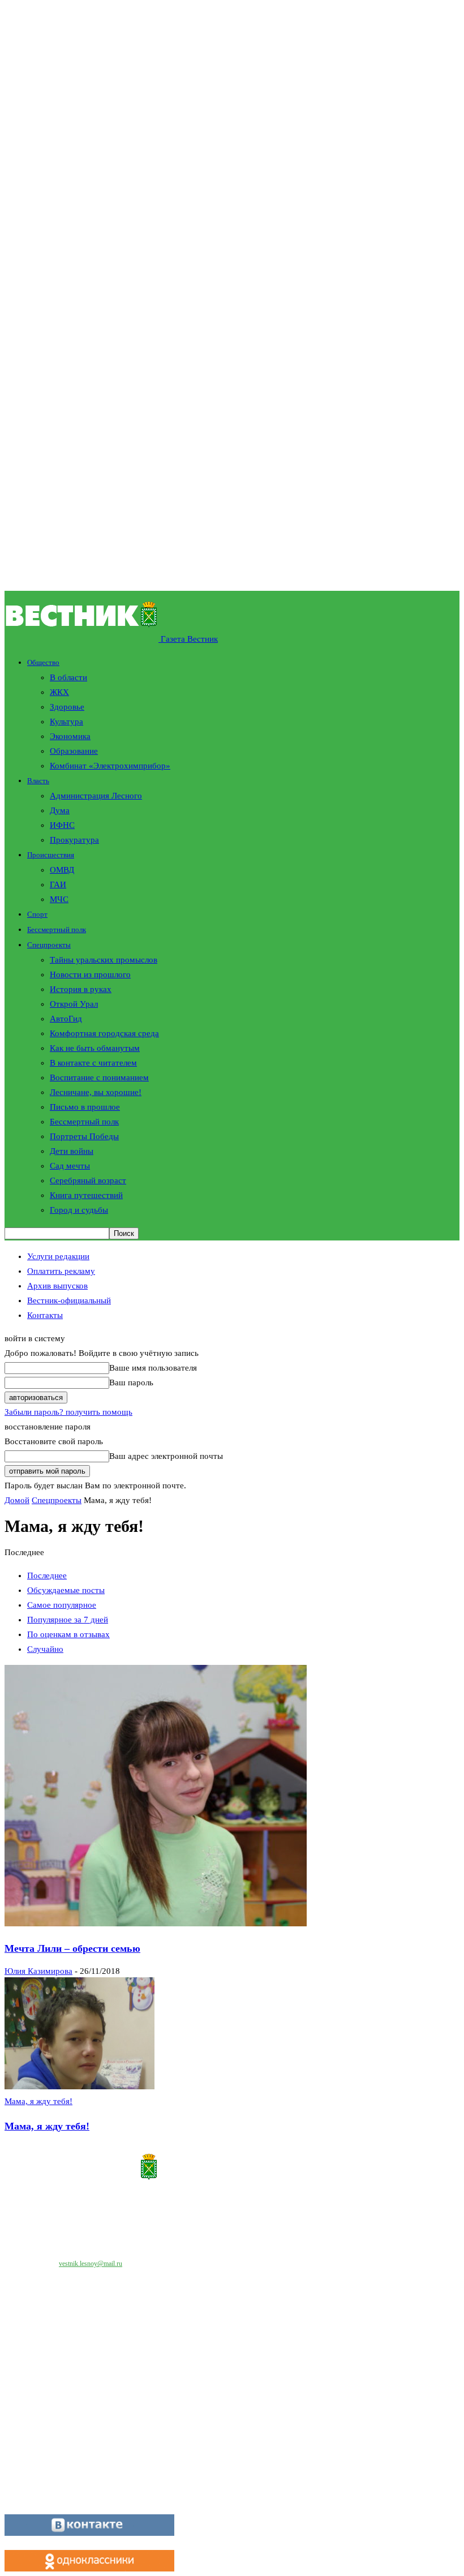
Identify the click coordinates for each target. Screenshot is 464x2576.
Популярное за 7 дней (68, 1620)
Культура (66, 722)
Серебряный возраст (88, 1180)
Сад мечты (70, 1166)
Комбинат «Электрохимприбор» (110, 766)
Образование (74, 751)
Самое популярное (62, 1605)
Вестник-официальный (69, 1300)
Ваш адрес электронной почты (166, 1456)
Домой (17, 1500)
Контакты (45, 1315)
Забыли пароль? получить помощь (68, 1412)
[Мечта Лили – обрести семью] (156, 1924)
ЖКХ (59, 692)
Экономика (70, 736)
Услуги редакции (58, 1256)
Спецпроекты (49, 945)
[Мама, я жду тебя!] (80, 2086)
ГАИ (58, 885)
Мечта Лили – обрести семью (72, 1948)
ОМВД (62, 870)
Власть (38, 781)
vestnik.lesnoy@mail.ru (91, 2264)
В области (68, 677)
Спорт (37, 914)
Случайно (45, 1649)
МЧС (59, 899)
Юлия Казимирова (38, 1971)
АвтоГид (66, 1019)
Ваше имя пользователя (153, 1368)
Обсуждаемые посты (66, 1590)
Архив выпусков (57, 1286)
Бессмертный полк (57, 929)
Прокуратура (74, 840)
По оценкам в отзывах (68, 1634)
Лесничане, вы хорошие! (96, 1092)
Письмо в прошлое (85, 1107)
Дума (60, 810)
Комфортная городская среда (104, 1033)
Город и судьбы (79, 1210)
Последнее (47, 1575)
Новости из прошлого (90, 974)
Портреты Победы (84, 1136)
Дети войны (72, 1151)
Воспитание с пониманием (99, 1077)
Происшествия (51, 855)
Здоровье (67, 707)
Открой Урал (74, 1004)
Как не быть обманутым (95, 1048)
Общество (43, 662)
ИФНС (62, 825)
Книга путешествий (86, 1195)
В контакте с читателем (93, 1063)
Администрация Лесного (96, 796)
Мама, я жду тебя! (38, 2101)
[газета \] (232, 2169)
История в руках (81, 989)
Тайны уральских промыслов (104, 960)
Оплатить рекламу (61, 1271)
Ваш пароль (131, 1383)
